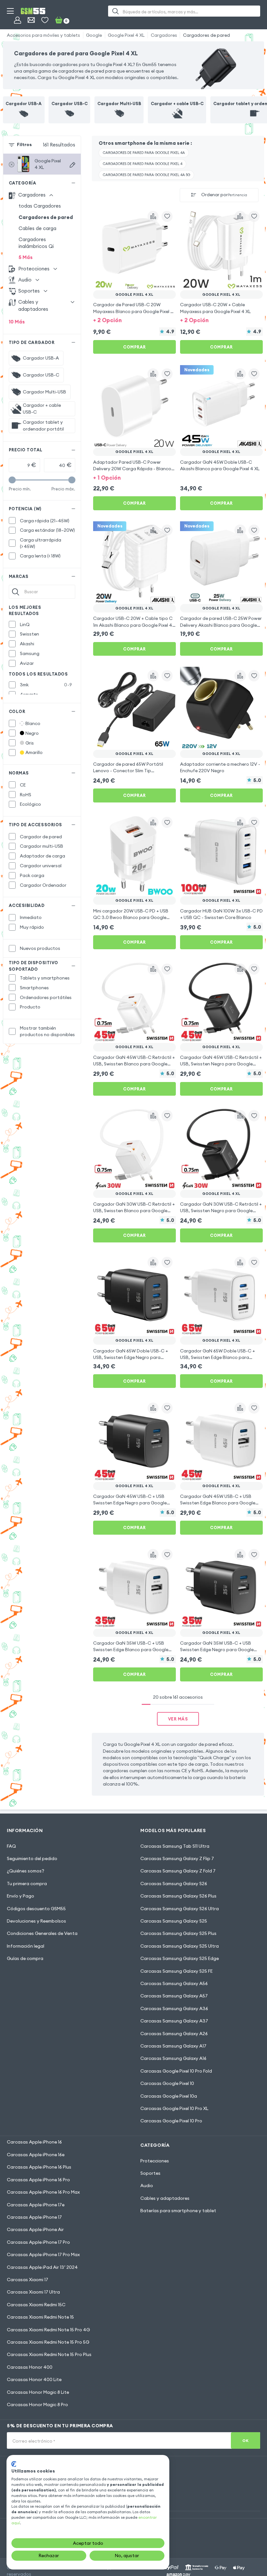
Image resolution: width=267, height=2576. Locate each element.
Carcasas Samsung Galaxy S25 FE (176, 1971)
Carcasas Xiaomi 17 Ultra (33, 2292)
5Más (26, 257)
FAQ (11, 1846)
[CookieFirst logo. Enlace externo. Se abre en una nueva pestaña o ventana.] (14, 2464)
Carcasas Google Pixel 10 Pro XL (174, 2108)
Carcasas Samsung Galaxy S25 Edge (180, 1958)
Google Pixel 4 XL (126, 35)
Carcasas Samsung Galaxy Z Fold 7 (178, 1871)
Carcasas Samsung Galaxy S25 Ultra (180, 1946)
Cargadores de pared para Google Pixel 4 (143, 164)
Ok (245, 2440)
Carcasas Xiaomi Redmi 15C (36, 2305)
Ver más (178, 1719)
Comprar (134, 347)
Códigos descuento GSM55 (36, 1909)
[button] (134, 320)
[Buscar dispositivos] (72, 165)
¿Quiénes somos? (26, 1871)
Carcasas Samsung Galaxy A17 (173, 2046)
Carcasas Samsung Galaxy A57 (174, 1996)
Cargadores (164, 35)
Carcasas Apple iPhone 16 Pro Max (43, 2192)
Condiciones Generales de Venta (42, 1933)
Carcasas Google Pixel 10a (169, 2096)
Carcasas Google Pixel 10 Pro (171, 2121)
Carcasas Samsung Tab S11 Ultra (175, 1846)
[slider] (12, 480)
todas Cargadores (40, 206)
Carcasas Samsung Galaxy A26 (174, 2034)
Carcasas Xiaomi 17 (28, 2280)
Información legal (26, 1946)
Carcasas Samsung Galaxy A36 (174, 2008)
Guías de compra (25, 1958)
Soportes (150, 2173)
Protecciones (155, 2161)
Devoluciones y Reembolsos (36, 1921)
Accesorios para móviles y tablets (43, 35)
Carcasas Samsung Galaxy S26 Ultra (180, 1909)
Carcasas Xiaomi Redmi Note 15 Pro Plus (49, 2354)
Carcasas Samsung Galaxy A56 (174, 1983)
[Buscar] (115, 11)
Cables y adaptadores (165, 2198)
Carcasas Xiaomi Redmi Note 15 (40, 2317)
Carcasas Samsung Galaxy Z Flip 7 (177, 1858)
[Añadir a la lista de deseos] (167, 216)
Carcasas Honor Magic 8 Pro (37, 2405)
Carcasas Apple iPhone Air (35, 2229)
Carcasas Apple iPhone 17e (36, 2205)
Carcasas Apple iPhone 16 (34, 2142)
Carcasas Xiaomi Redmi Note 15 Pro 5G (48, 2342)
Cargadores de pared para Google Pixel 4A (144, 153)
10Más (17, 322)
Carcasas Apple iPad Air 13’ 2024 (42, 2267)
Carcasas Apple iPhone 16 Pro (38, 2180)
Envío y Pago (21, 1896)
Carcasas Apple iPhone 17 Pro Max (43, 2254)
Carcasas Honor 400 (30, 2367)
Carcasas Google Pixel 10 (167, 2083)
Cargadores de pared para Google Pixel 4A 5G (147, 175)
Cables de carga (37, 228)
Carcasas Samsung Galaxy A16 (173, 2058)
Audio (147, 2185)
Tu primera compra (27, 1884)
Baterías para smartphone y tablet (178, 2211)
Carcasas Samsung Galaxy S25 (174, 1921)
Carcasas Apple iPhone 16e (36, 2155)
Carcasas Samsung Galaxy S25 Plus (178, 1933)
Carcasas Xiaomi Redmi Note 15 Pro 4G (48, 2330)
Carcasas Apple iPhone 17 (34, 2217)
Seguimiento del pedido (32, 1858)
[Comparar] (153, 216)
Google (94, 35)
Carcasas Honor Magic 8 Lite (38, 2392)
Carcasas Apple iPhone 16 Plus (39, 2167)
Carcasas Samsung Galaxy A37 (174, 2021)
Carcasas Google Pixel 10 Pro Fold (176, 2071)
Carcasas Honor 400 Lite (34, 2379)
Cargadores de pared (206, 35)
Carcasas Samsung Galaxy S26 (174, 1884)
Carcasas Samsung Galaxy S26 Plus (178, 1896)
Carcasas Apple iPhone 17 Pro (38, 2242)
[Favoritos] (45, 20)
